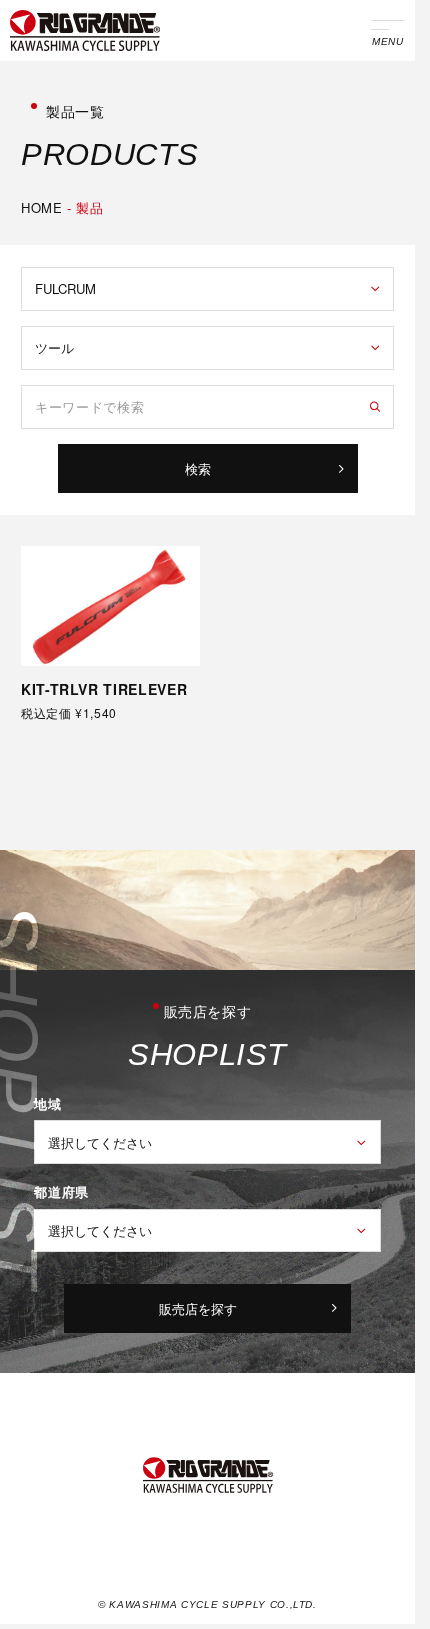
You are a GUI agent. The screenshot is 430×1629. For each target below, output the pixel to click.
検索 (198, 468)
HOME (42, 207)
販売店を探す (198, 1308)
